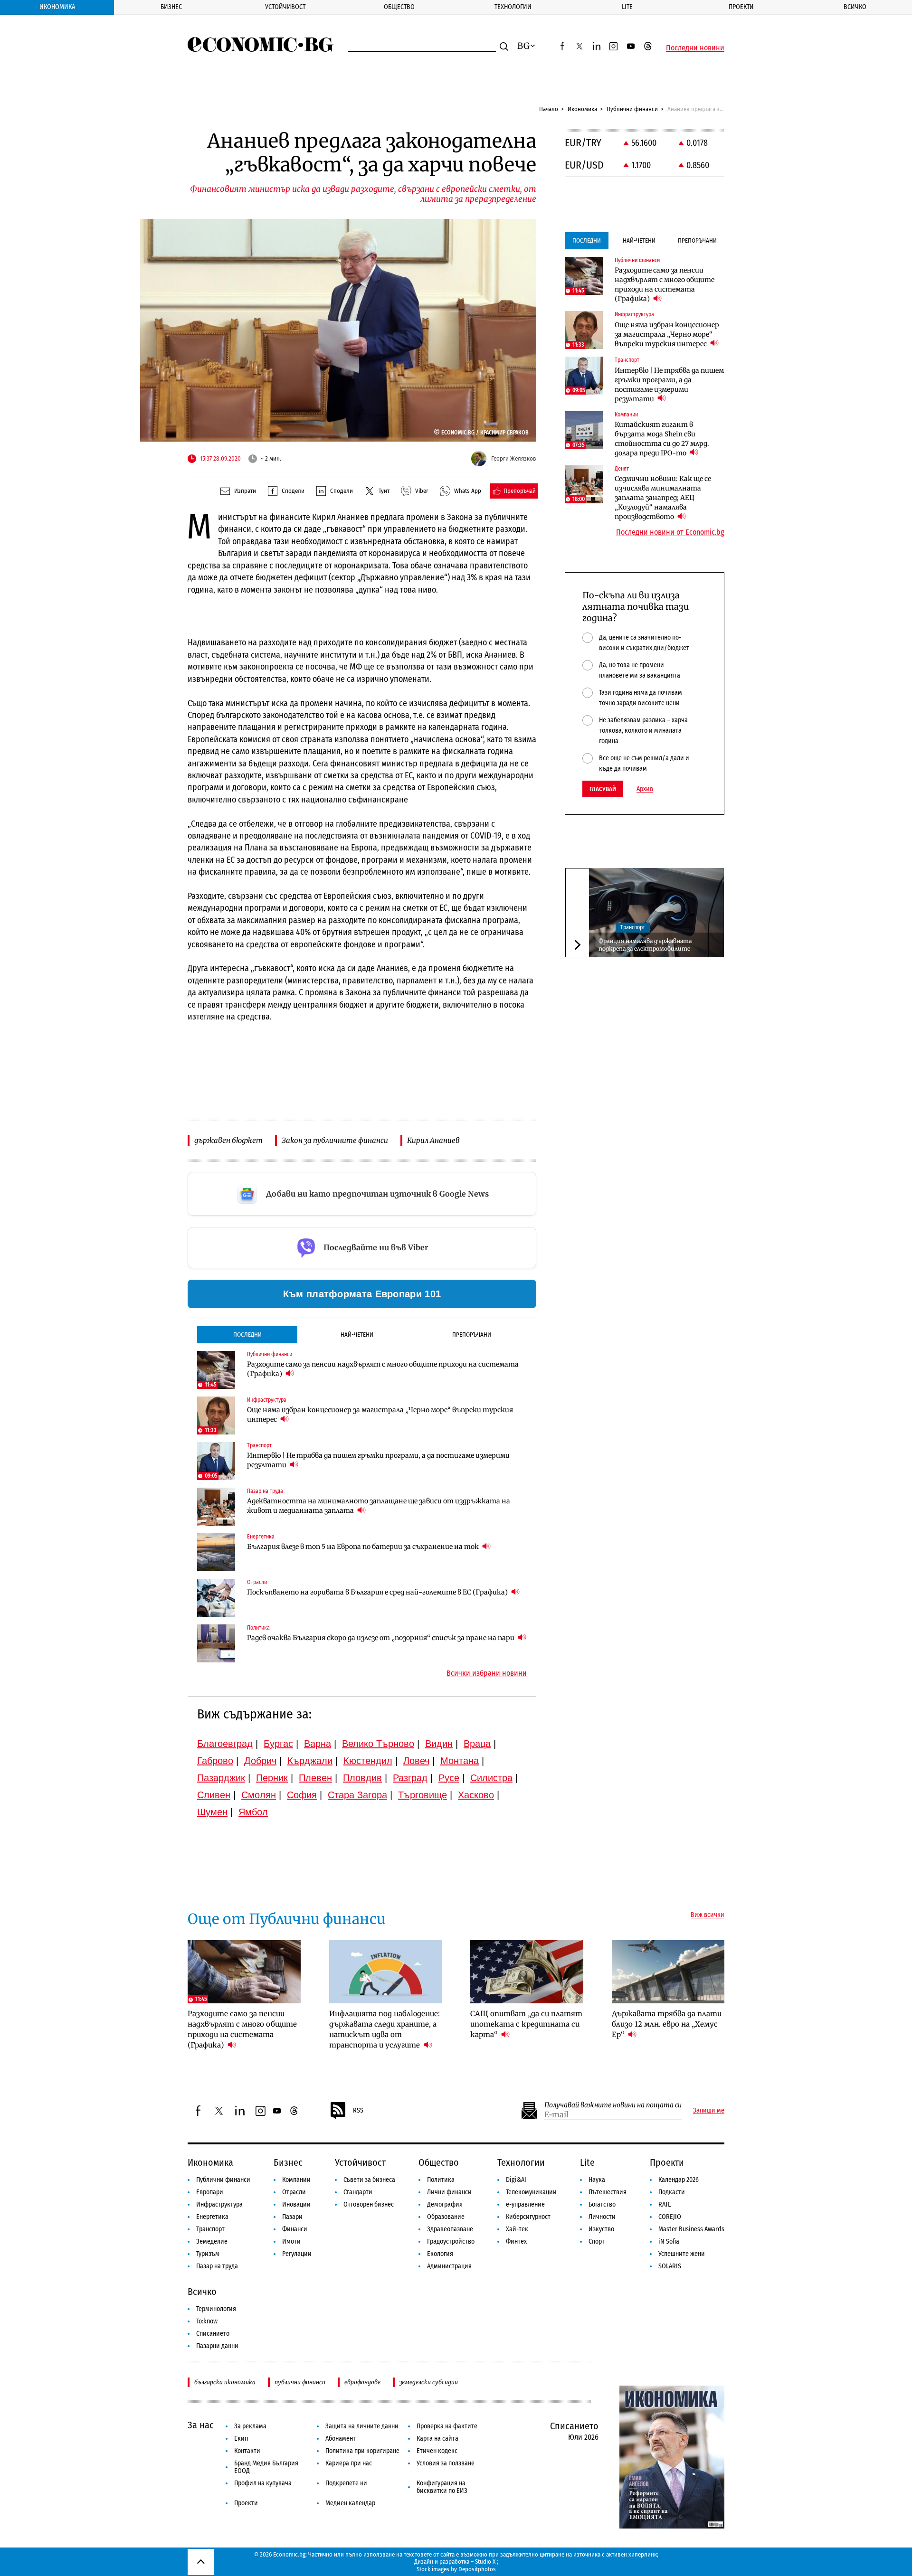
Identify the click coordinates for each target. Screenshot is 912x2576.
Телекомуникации (531, 2192)
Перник (272, 1778)
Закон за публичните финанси (335, 1140)
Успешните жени (682, 2254)
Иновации (296, 2204)
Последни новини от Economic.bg (670, 532)
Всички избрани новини (487, 1673)
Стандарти (358, 2192)
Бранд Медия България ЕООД (266, 2467)
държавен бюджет (228, 1140)
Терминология (216, 2309)
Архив (645, 789)
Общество (399, 7)
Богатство (602, 2204)
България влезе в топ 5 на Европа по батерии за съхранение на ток (364, 1547)
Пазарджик (221, 1778)
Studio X (485, 2562)
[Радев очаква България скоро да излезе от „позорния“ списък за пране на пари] (216, 1643)
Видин (439, 1744)
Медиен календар (350, 2503)
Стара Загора (357, 1795)
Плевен (315, 1778)
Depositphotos (477, 2569)
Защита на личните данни (362, 2426)
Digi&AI (516, 2180)
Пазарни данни (217, 2346)
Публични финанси (632, 109)
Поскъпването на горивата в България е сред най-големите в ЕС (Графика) (378, 1592)
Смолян (259, 1795)
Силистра (491, 1778)
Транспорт (633, 928)
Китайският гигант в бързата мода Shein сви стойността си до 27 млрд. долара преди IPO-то (662, 439)
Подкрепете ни (346, 2483)
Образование (446, 2217)
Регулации (297, 2254)
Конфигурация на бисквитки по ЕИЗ (442, 2487)
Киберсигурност (528, 2217)
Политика (441, 2180)
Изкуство (601, 2229)
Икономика (57, 7)
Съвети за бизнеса (369, 2180)
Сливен (214, 1795)
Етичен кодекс (437, 2451)
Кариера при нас (349, 2463)
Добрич (260, 1761)
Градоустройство (451, 2241)
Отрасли (294, 2192)
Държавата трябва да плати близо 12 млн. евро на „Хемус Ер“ (667, 2024)
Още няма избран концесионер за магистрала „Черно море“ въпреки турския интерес (380, 1415)
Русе (449, 1778)
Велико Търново (378, 1744)
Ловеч (416, 1761)
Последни (247, 1335)
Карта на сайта (437, 2439)
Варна (318, 1744)
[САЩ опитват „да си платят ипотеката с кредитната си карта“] (527, 1972)
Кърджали (310, 1761)
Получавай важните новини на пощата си (613, 2105)
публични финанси (300, 2382)
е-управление (525, 2204)
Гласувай (603, 789)
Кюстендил (368, 1761)
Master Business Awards (691, 2229)
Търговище (423, 1795)
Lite (627, 7)
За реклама (250, 2426)
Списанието (213, 2334)
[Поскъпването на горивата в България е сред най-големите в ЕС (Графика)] (216, 1598)
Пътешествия (608, 2192)
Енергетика (212, 2217)
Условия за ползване (446, 2463)
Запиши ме (709, 2111)
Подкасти (672, 2192)
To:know (207, 2321)
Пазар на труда (217, 2266)
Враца (477, 1744)
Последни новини (695, 48)
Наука (597, 2180)
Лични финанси (449, 2192)
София (302, 1795)
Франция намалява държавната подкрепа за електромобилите (645, 945)
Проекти (741, 7)
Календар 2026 (679, 2180)
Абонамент (341, 2439)
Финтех (516, 2241)
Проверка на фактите (447, 2426)
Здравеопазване (450, 2229)
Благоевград (225, 1744)
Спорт (597, 2241)
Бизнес (171, 7)
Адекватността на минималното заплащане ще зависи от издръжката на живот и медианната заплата (379, 1506)
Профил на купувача (263, 2483)
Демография (445, 2204)
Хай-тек (517, 2229)
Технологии (513, 7)
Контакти (247, 2451)
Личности (602, 2217)
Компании (296, 2180)
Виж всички (708, 1915)
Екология (440, 2254)
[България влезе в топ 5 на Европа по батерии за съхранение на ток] (216, 1552)
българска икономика (225, 2382)
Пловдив (362, 1778)
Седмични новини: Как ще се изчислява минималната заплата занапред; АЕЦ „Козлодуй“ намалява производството (663, 498)
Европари (210, 2192)
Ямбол (253, 1812)
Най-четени (357, 1335)
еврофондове (362, 2382)
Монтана (460, 1761)
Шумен (212, 1812)
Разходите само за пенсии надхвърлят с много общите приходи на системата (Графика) (383, 1369)
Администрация (449, 2266)
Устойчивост (285, 7)
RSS (358, 2110)
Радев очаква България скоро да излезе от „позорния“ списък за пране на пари (381, 1638)
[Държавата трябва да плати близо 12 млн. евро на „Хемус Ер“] (668, 1972)
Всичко (855, 7)
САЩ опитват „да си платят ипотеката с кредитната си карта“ (526, 2024)
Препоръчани (472, 1335)
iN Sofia (669, 2241)
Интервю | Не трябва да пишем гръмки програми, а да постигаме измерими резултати (378, 1460)
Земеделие (212, 2241)
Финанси (295, 2229)
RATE (665, 2204)
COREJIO (670, 2217)
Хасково (476, 1795)
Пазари (292, 2217)
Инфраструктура (219, 2204)
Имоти (291, 2241)
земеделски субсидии (429, 2382)
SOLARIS (670, 2266)
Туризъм (208, 2254)
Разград (410, 1778)
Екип (241, 2439)
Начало (549, 109)
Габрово (215, 1761)
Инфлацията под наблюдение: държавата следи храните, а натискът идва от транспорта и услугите (385, 2029)
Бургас (278, 1744)
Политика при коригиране (362, 2451)
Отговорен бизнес (369, 2204)
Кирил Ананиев (433, 1140)
